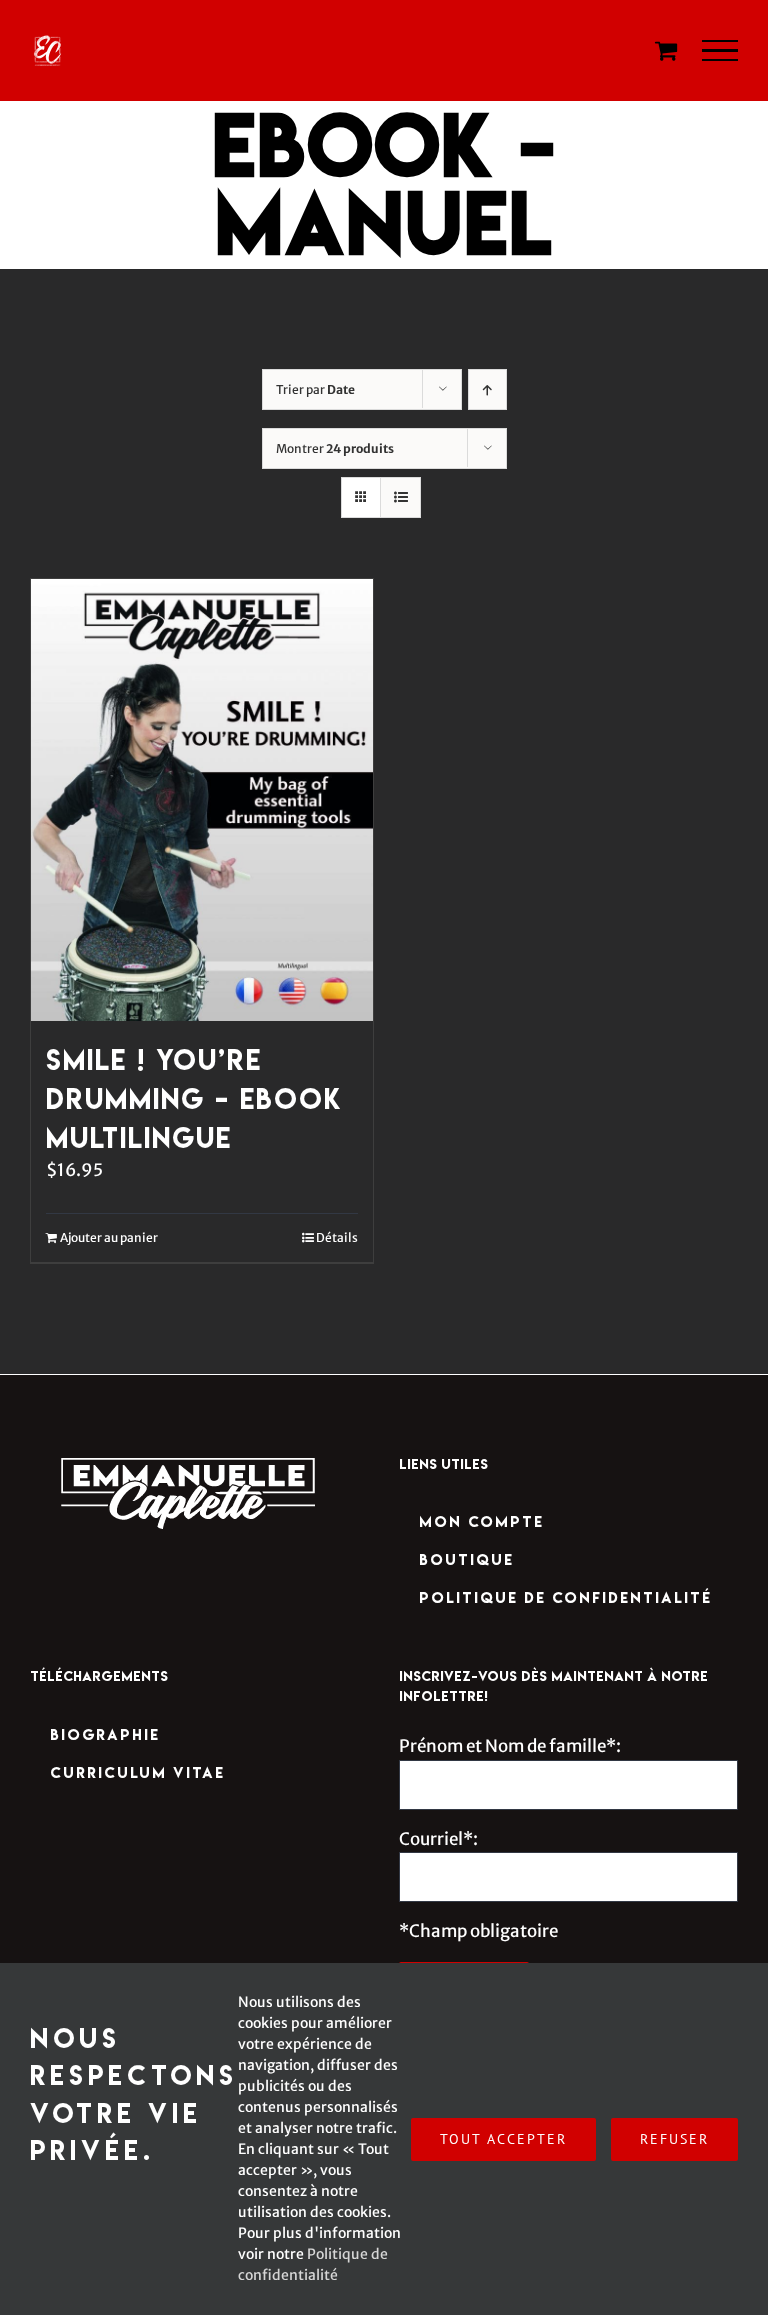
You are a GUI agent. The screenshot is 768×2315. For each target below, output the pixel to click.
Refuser (674, 2139)
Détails (337, 1237)
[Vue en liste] (400, 497)
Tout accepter (503, 2139)
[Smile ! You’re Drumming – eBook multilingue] (202, 800)
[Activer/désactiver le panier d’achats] (666, 50)
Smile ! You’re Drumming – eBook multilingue (194, 1098)
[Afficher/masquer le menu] (720, 51)
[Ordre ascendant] (487, 389)
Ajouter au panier (109, 1237)
